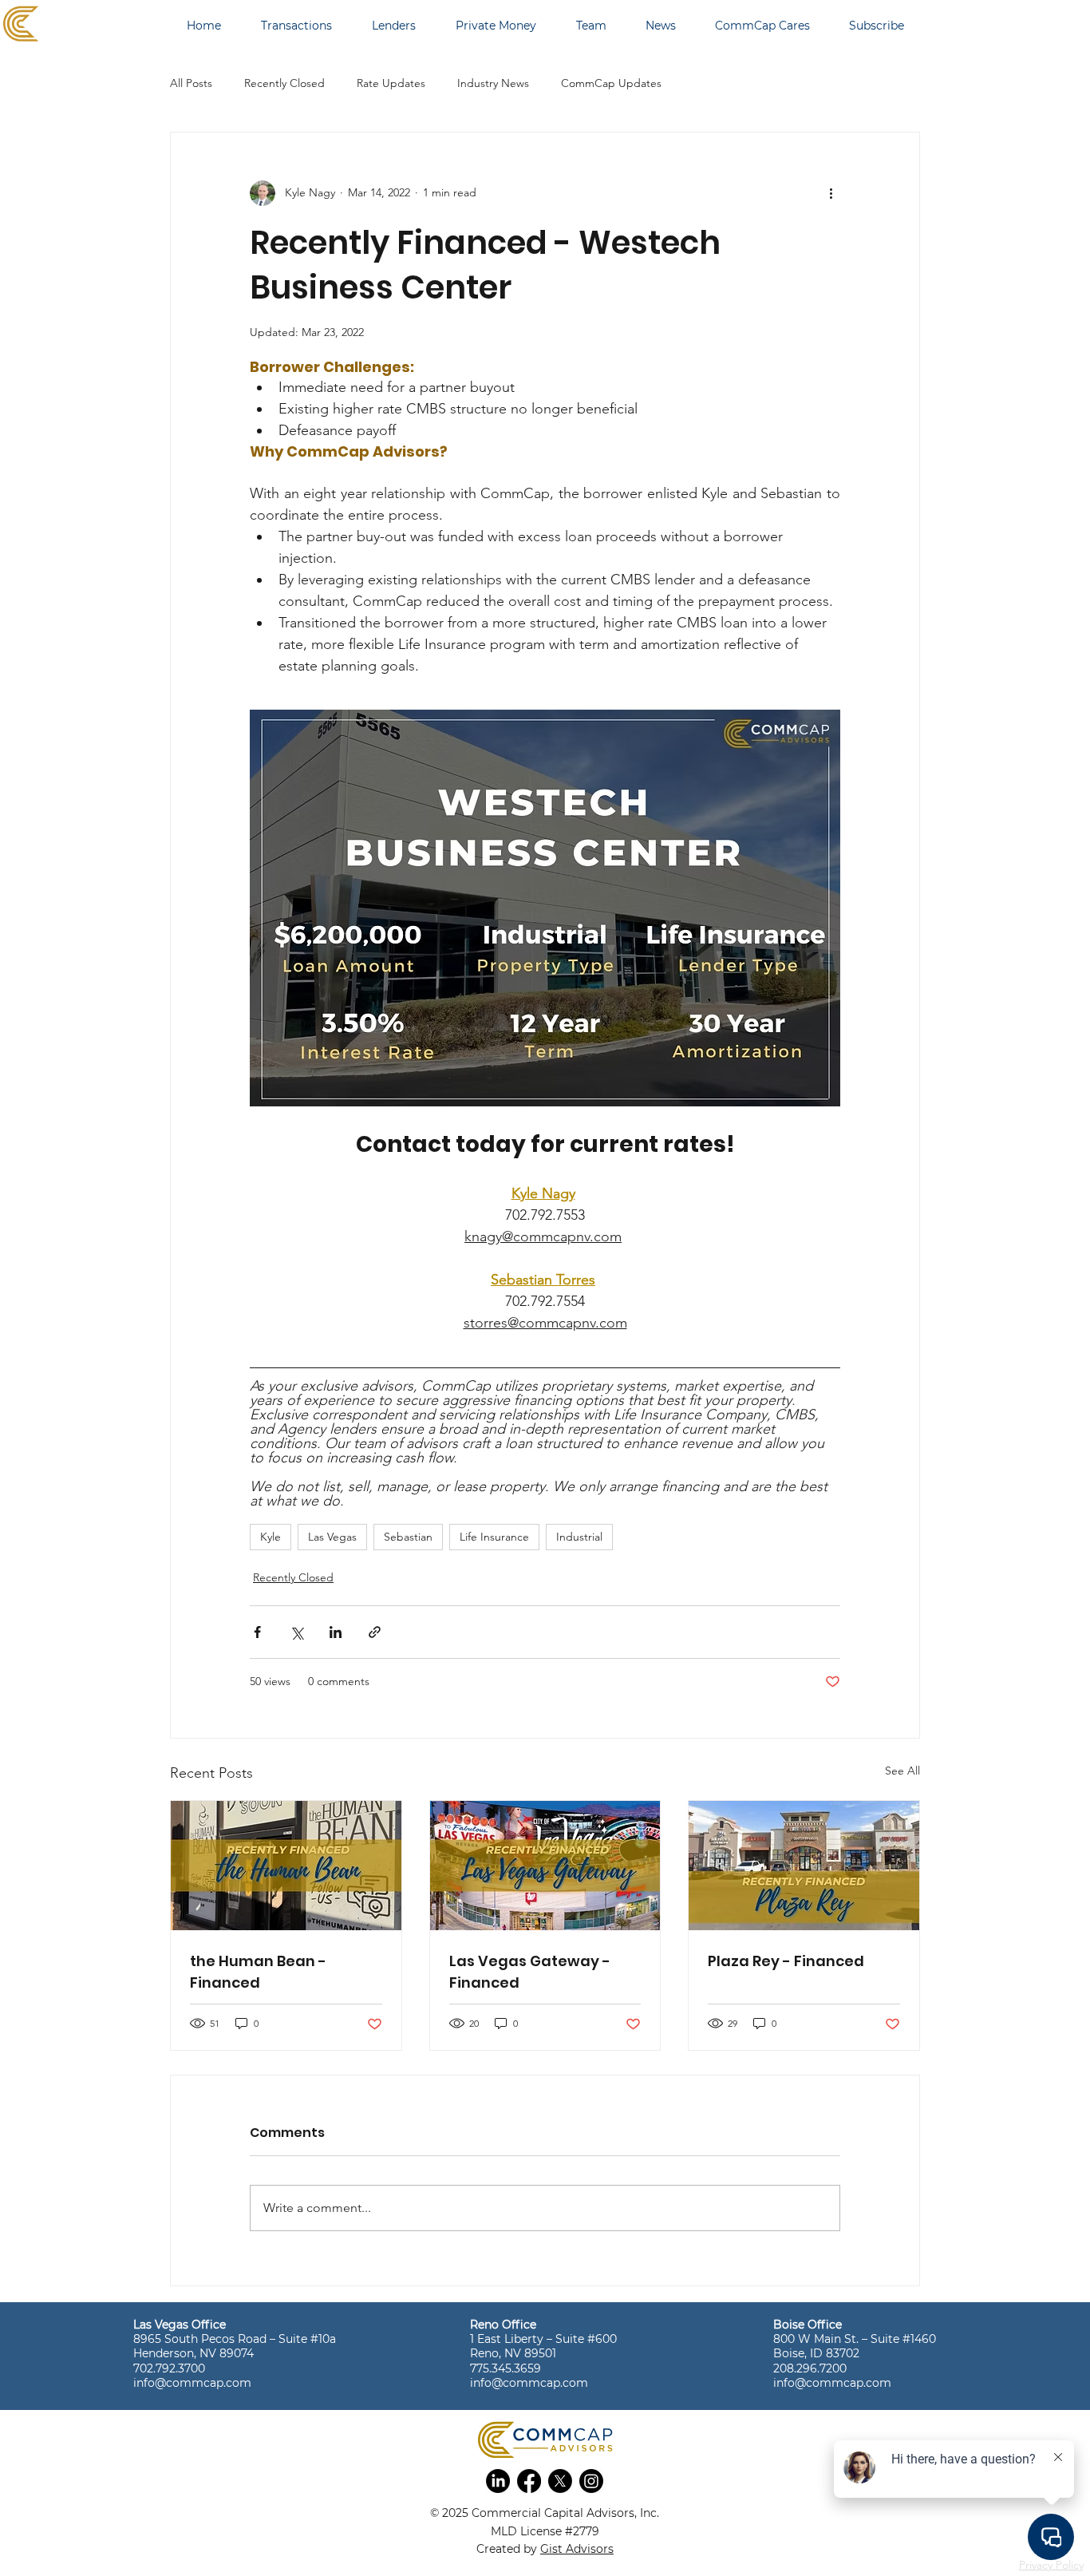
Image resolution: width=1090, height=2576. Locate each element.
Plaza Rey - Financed (786, 1961)
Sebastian (408, 1537)
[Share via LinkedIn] (336, 1632)
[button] (498, 2481)
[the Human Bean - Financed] (286, 1866)
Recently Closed (284, 83)
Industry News (493, 83)
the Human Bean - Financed (258, 1972)
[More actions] (831, 193)
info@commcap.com (192, 2383)
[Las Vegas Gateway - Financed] (545, 1866)
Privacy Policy (1051, 2565)
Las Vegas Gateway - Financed (530, 1972)
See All (902, 1771)
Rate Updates (391, 83)
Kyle (271, 1537)
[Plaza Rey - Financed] (804, 1866)
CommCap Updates (611, 83)
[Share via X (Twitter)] (296, 1632)
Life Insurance (494, 1537)
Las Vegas (332, 1537)
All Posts (191, 83)
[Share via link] (375, 1632)
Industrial (579, 1537)
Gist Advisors (577, 2549)
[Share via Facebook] (257, 1632)
